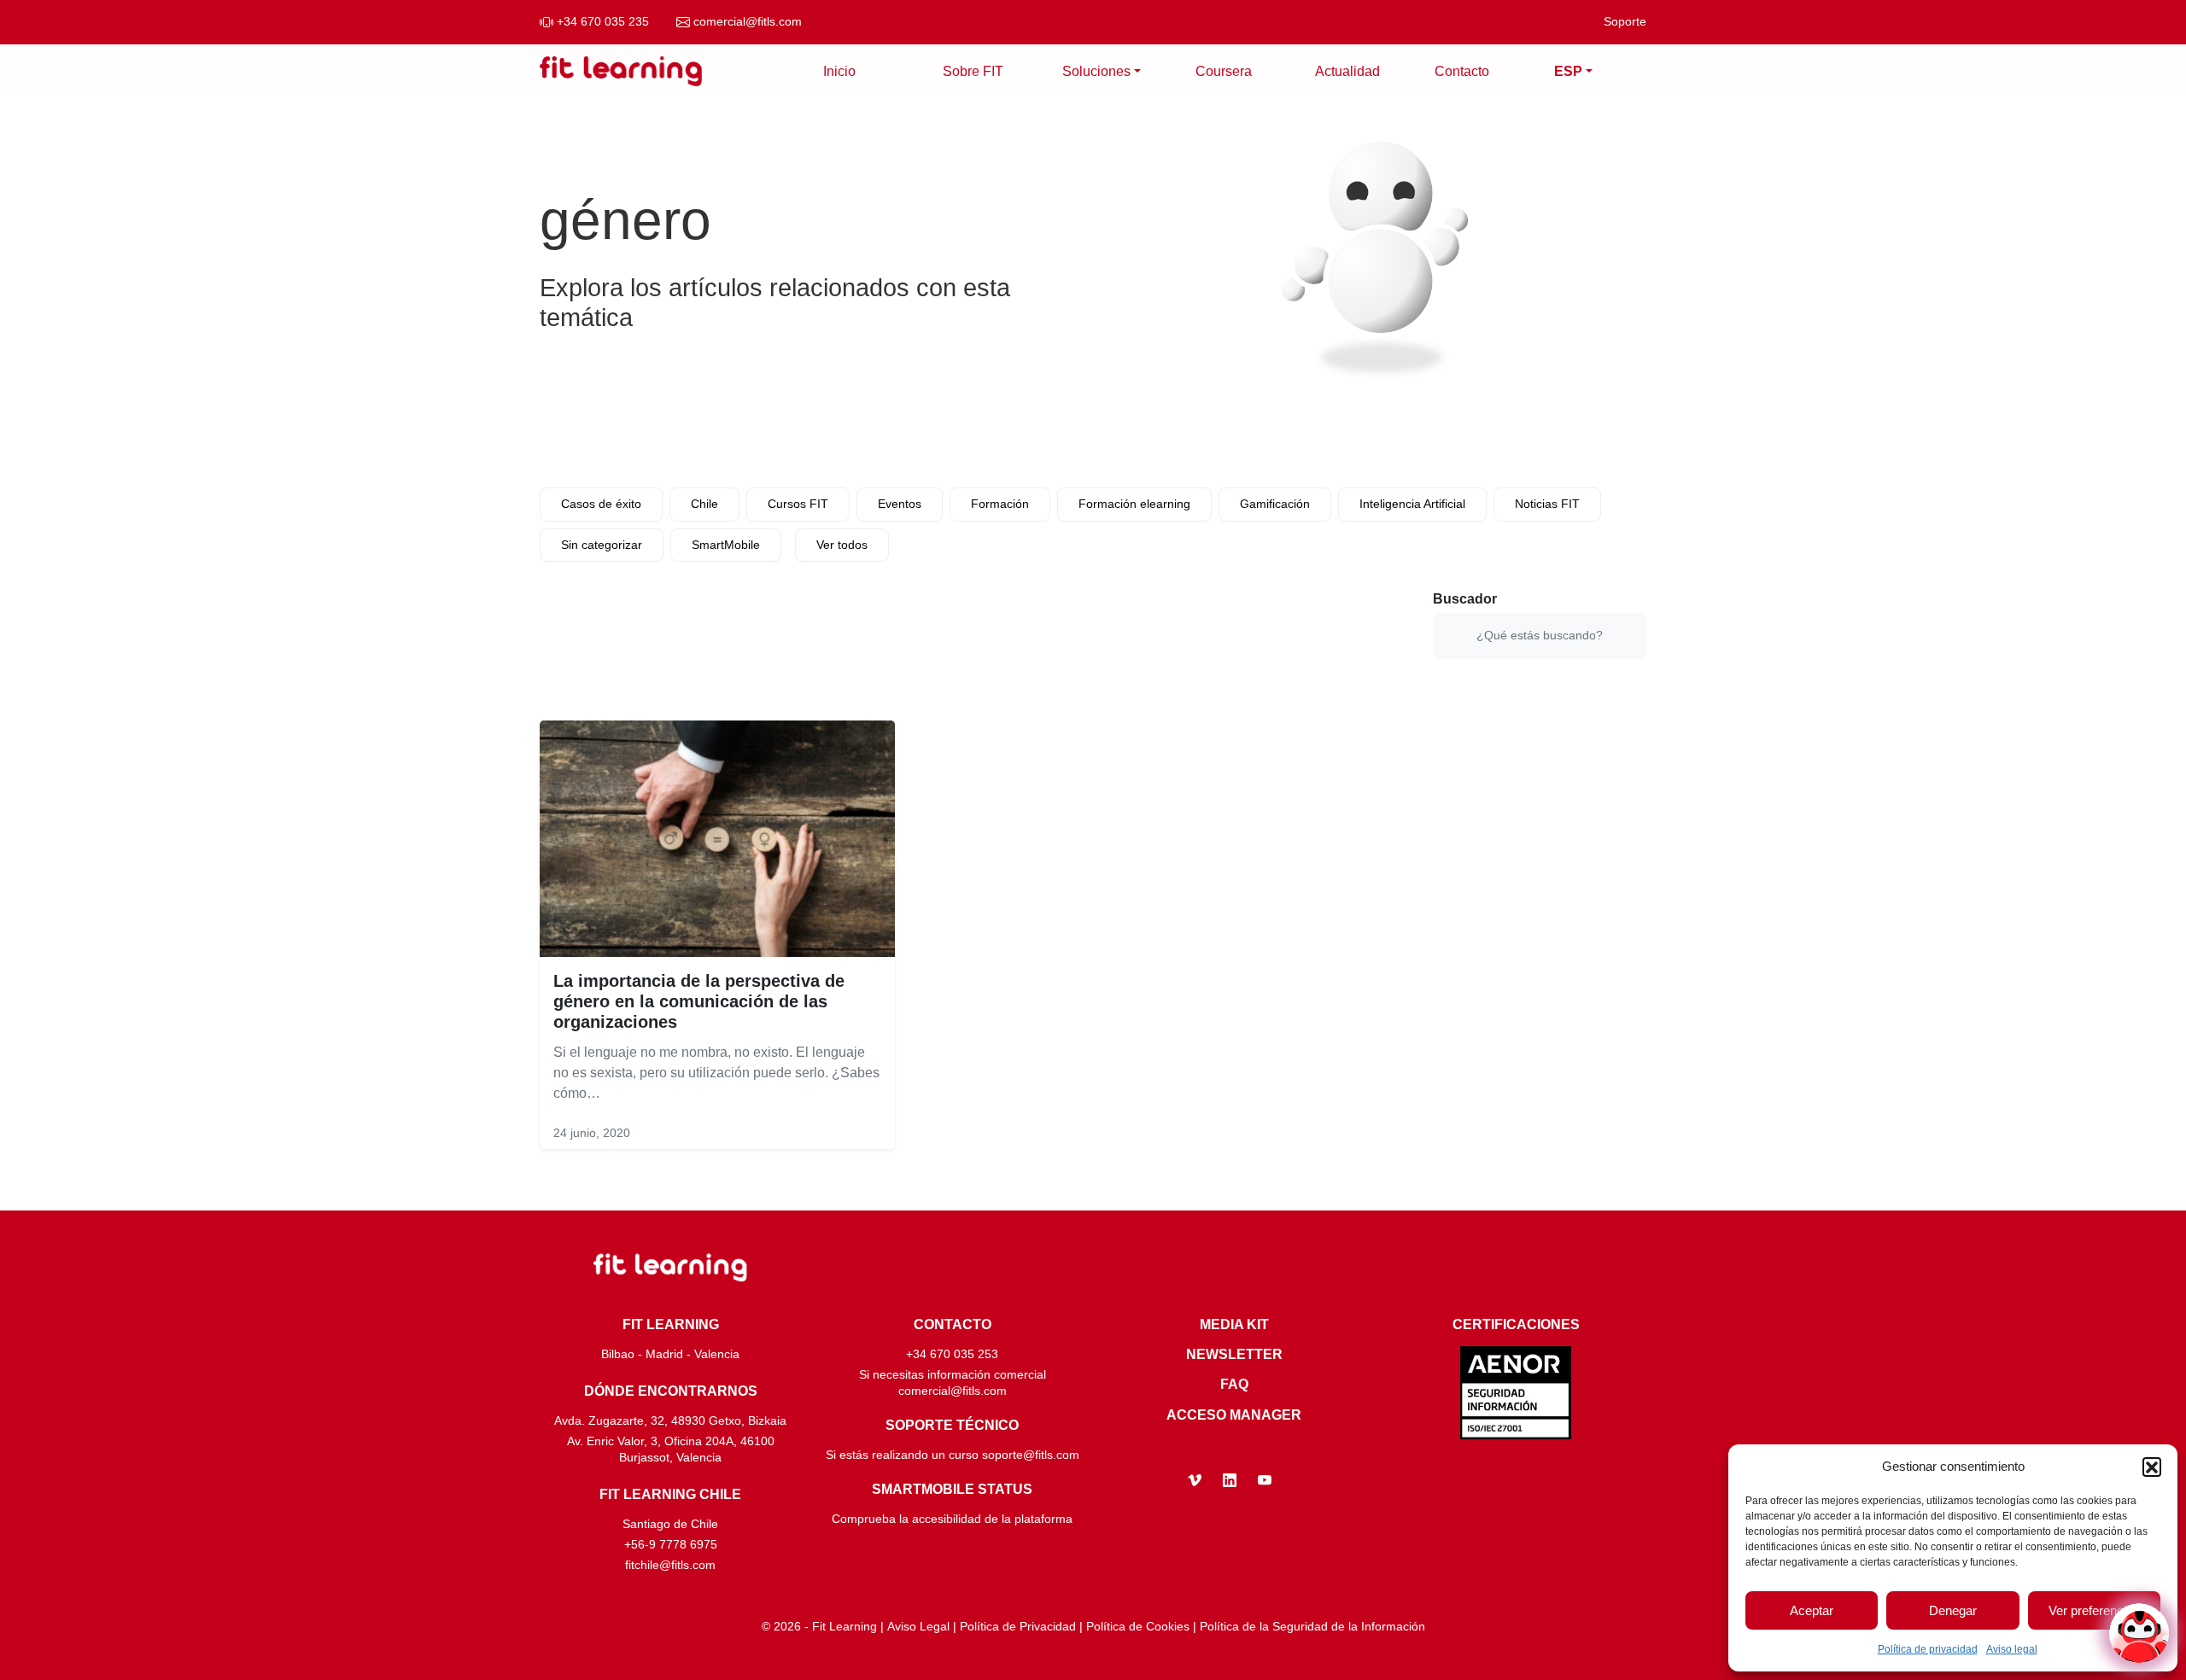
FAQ (1234, 1384)
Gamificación (1275, 504)
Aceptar (1812, 1610)
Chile (704, 504)
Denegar (1953, 1610)
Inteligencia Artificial (1412, 504)
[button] (2152, 1467)
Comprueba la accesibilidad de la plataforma (952, 1519)
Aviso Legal (918, 1627)
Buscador (1465, 599)
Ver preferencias (2094, 1610)
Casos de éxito (601, 504)
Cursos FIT (798, 504)
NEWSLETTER (1234, 1354)
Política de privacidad (1928, 1649)
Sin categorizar (602, 545)
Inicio (839, 71)
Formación (1000, 504)
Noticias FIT (1547, 504)
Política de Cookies (1138, 1627)
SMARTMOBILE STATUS (952, 1489)
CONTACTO (953, 1324)
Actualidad (1347, 71)
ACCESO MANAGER (1234, 1415)
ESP (1568, 71)
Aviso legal (2012, 1649)
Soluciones (1096, 71)
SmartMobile (726, 545)
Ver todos (842, 545)
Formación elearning (1134, 504)
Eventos (900, 504)
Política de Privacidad (1018, 1627)
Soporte (1625, 22)
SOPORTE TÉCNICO (952, 1425)
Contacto (1462, 71)
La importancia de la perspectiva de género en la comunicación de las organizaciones (699, 1001)
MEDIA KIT (1234, 1324)
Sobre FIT (973, 71)
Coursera (1224, 71)
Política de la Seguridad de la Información (1312, 1627)
